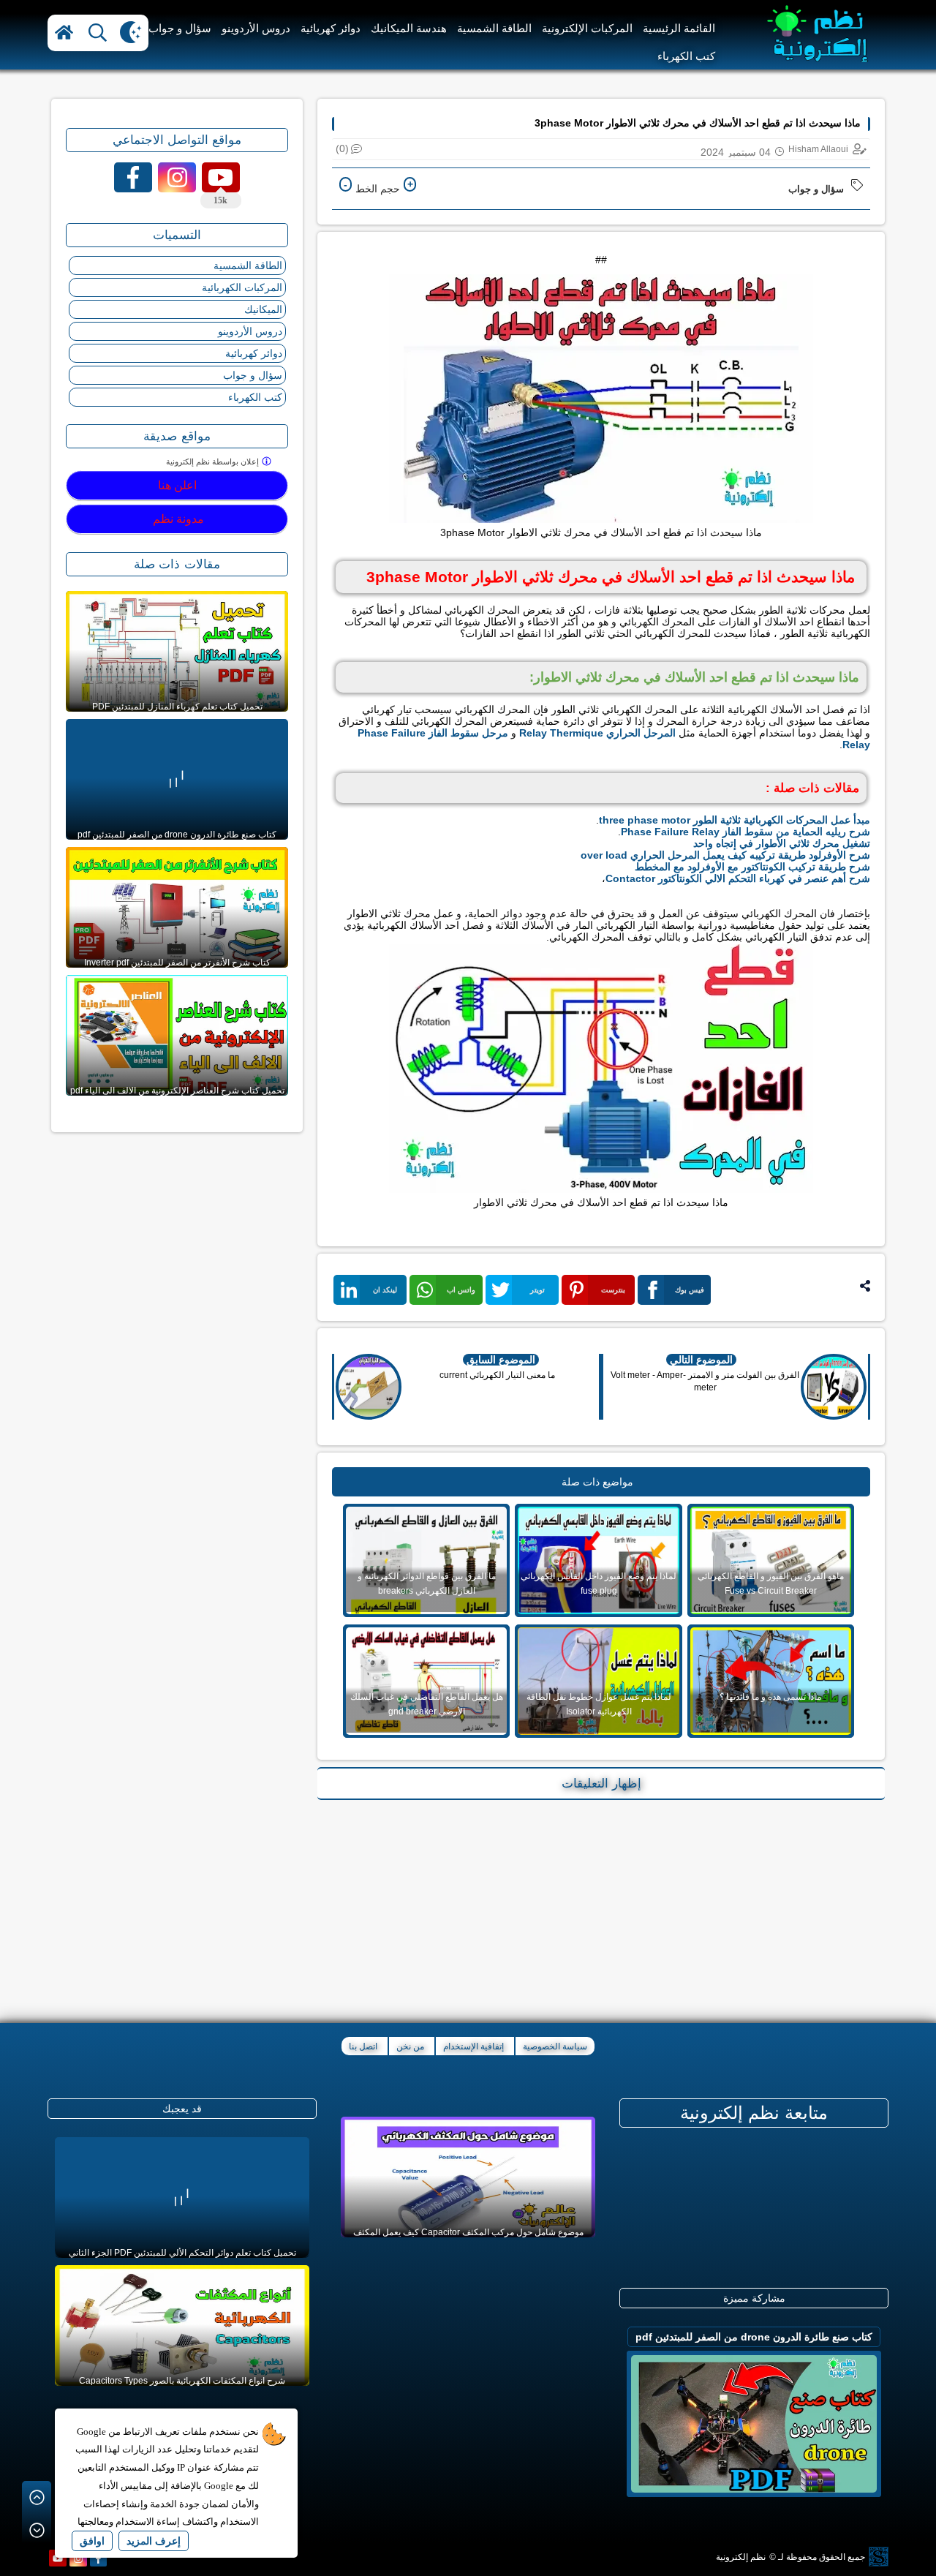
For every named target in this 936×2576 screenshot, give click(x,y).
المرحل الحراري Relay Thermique (597, 733)
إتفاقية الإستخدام (473, 2046)
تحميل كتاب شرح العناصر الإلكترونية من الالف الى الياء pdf (177, 1091)
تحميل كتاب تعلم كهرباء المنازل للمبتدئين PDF (177, 707)
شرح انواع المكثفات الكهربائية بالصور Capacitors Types (182, 2381)
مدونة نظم (177, 519)
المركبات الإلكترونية (587, 28)
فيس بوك (690, 1290)
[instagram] (78, 2558)
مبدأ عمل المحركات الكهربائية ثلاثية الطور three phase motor (735, 820)
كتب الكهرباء (686, 56)
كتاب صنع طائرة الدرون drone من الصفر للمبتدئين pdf (177, 835)
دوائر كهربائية (331, 28)
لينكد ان (385, 1290)
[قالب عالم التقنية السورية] (877, 2558)
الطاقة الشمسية (494, 28)
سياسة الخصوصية (555, 2046)
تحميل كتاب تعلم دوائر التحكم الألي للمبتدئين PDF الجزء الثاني (182, 2253)
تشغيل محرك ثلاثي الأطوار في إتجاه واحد (782, 843)
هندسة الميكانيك (409, 28)
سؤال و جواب (180, 28)
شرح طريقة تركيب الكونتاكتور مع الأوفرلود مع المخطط (752, 867)
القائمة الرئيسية (679, 28)
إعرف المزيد (154, 2541)
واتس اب (461, 1290)
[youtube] (58, 2558)
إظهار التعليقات (601, 1784)
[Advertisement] (601, 1906)
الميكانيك (263, 309)
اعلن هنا (177, 485)
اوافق (92, 2541)
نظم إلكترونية (741, 2557)
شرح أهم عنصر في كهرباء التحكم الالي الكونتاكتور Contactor (738, 878)
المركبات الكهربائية (242, 287)
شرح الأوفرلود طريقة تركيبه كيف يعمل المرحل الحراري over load (725, 855)
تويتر (537, 1290)
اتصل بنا (363, 2046)
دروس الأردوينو (256, 28)
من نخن (410, 2046)
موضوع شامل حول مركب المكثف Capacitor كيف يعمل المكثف (468, 2232)
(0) (342, 148)
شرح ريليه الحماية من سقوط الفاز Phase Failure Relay (746, 832)
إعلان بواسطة (214, 462)
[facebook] (99, 2558)
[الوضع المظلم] (131, 33)
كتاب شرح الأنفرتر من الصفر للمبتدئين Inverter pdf (177, 963)
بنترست (613, 1290)
